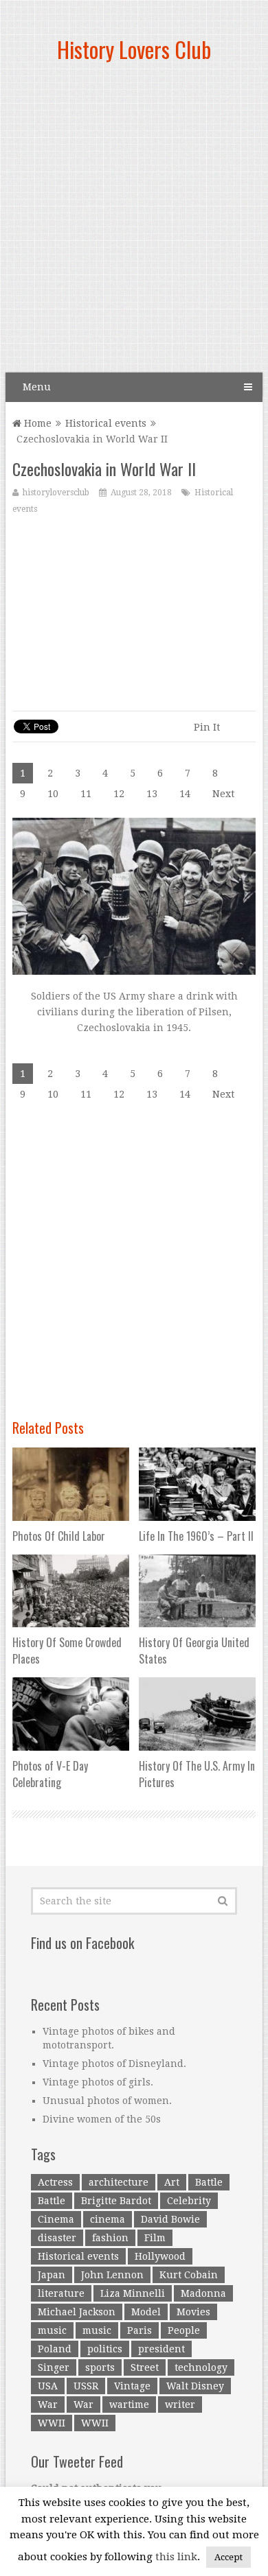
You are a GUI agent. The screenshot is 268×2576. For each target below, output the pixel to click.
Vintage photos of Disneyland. (114, 2064)
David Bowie (170, 2219)
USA (48, 2386)
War (48, 2404)
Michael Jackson (77, 2312)
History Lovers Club (134, 49)
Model (146, 2312)
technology (201, 2367)
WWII (52, 2423)
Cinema (56, 2219)
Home (36, 423)
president (161, 2349)
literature (61, 2293)
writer (180, 2404)
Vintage (132, 2386)
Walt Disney (195, 2386)
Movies (193, 2312)
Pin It (207, 727)
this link (176, 2557)
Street (145, 2367)
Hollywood (160, 2256)
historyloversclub (56, 493)
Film (155, 2238)
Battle (209, 2182)
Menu (37, 387)
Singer (54, 2367)
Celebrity (189, 2201)
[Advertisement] (134, 223)
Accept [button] (228, 2557)
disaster (57, 2238)
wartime (129, 2404)
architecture (119, 2182)
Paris (139, 2330)
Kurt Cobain (189, 2275)
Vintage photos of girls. (98, 2082)
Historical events (106, 423)
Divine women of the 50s (102, 2119)
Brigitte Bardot (116, 2201)
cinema (108, 2219)
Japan (52, 2275)
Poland (55, 2349)
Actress (55, 2182)
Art (172, 2182)
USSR (86, 2386)
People (184, 2330)
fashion (110, 2238)
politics (105, 2349)
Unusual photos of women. (107, 2101)
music (52, 2330)
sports (100, 2367)
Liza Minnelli (133, 2293)
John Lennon (112, 2275)
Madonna (203, 2293)
